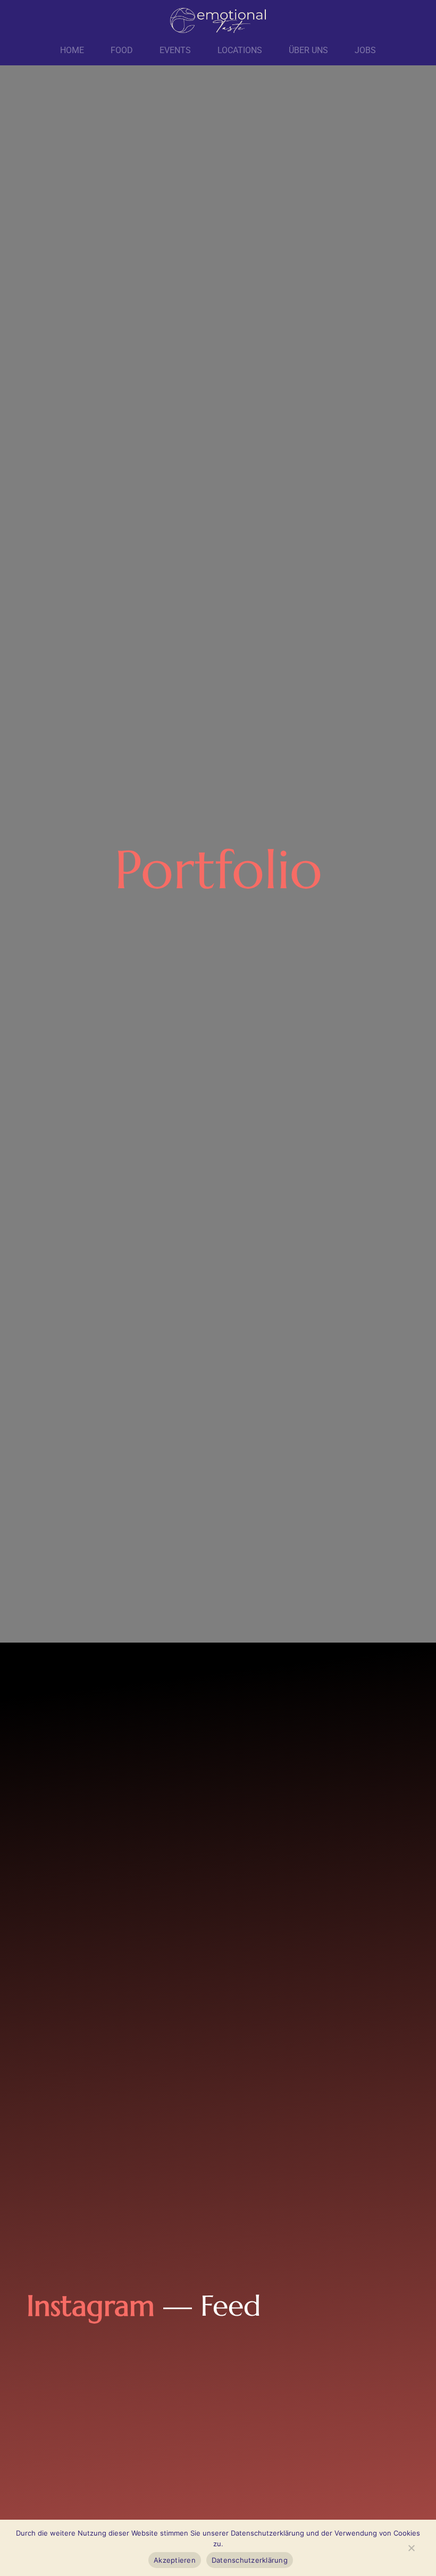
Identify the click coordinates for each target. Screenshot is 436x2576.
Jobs (365, 50)
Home (72, 50)
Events (175, 50)
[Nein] (411, 2550)
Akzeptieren (175, 2560)
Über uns (308, 50)
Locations (240, 50)
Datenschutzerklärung (250, 2560)
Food (122, 50)
